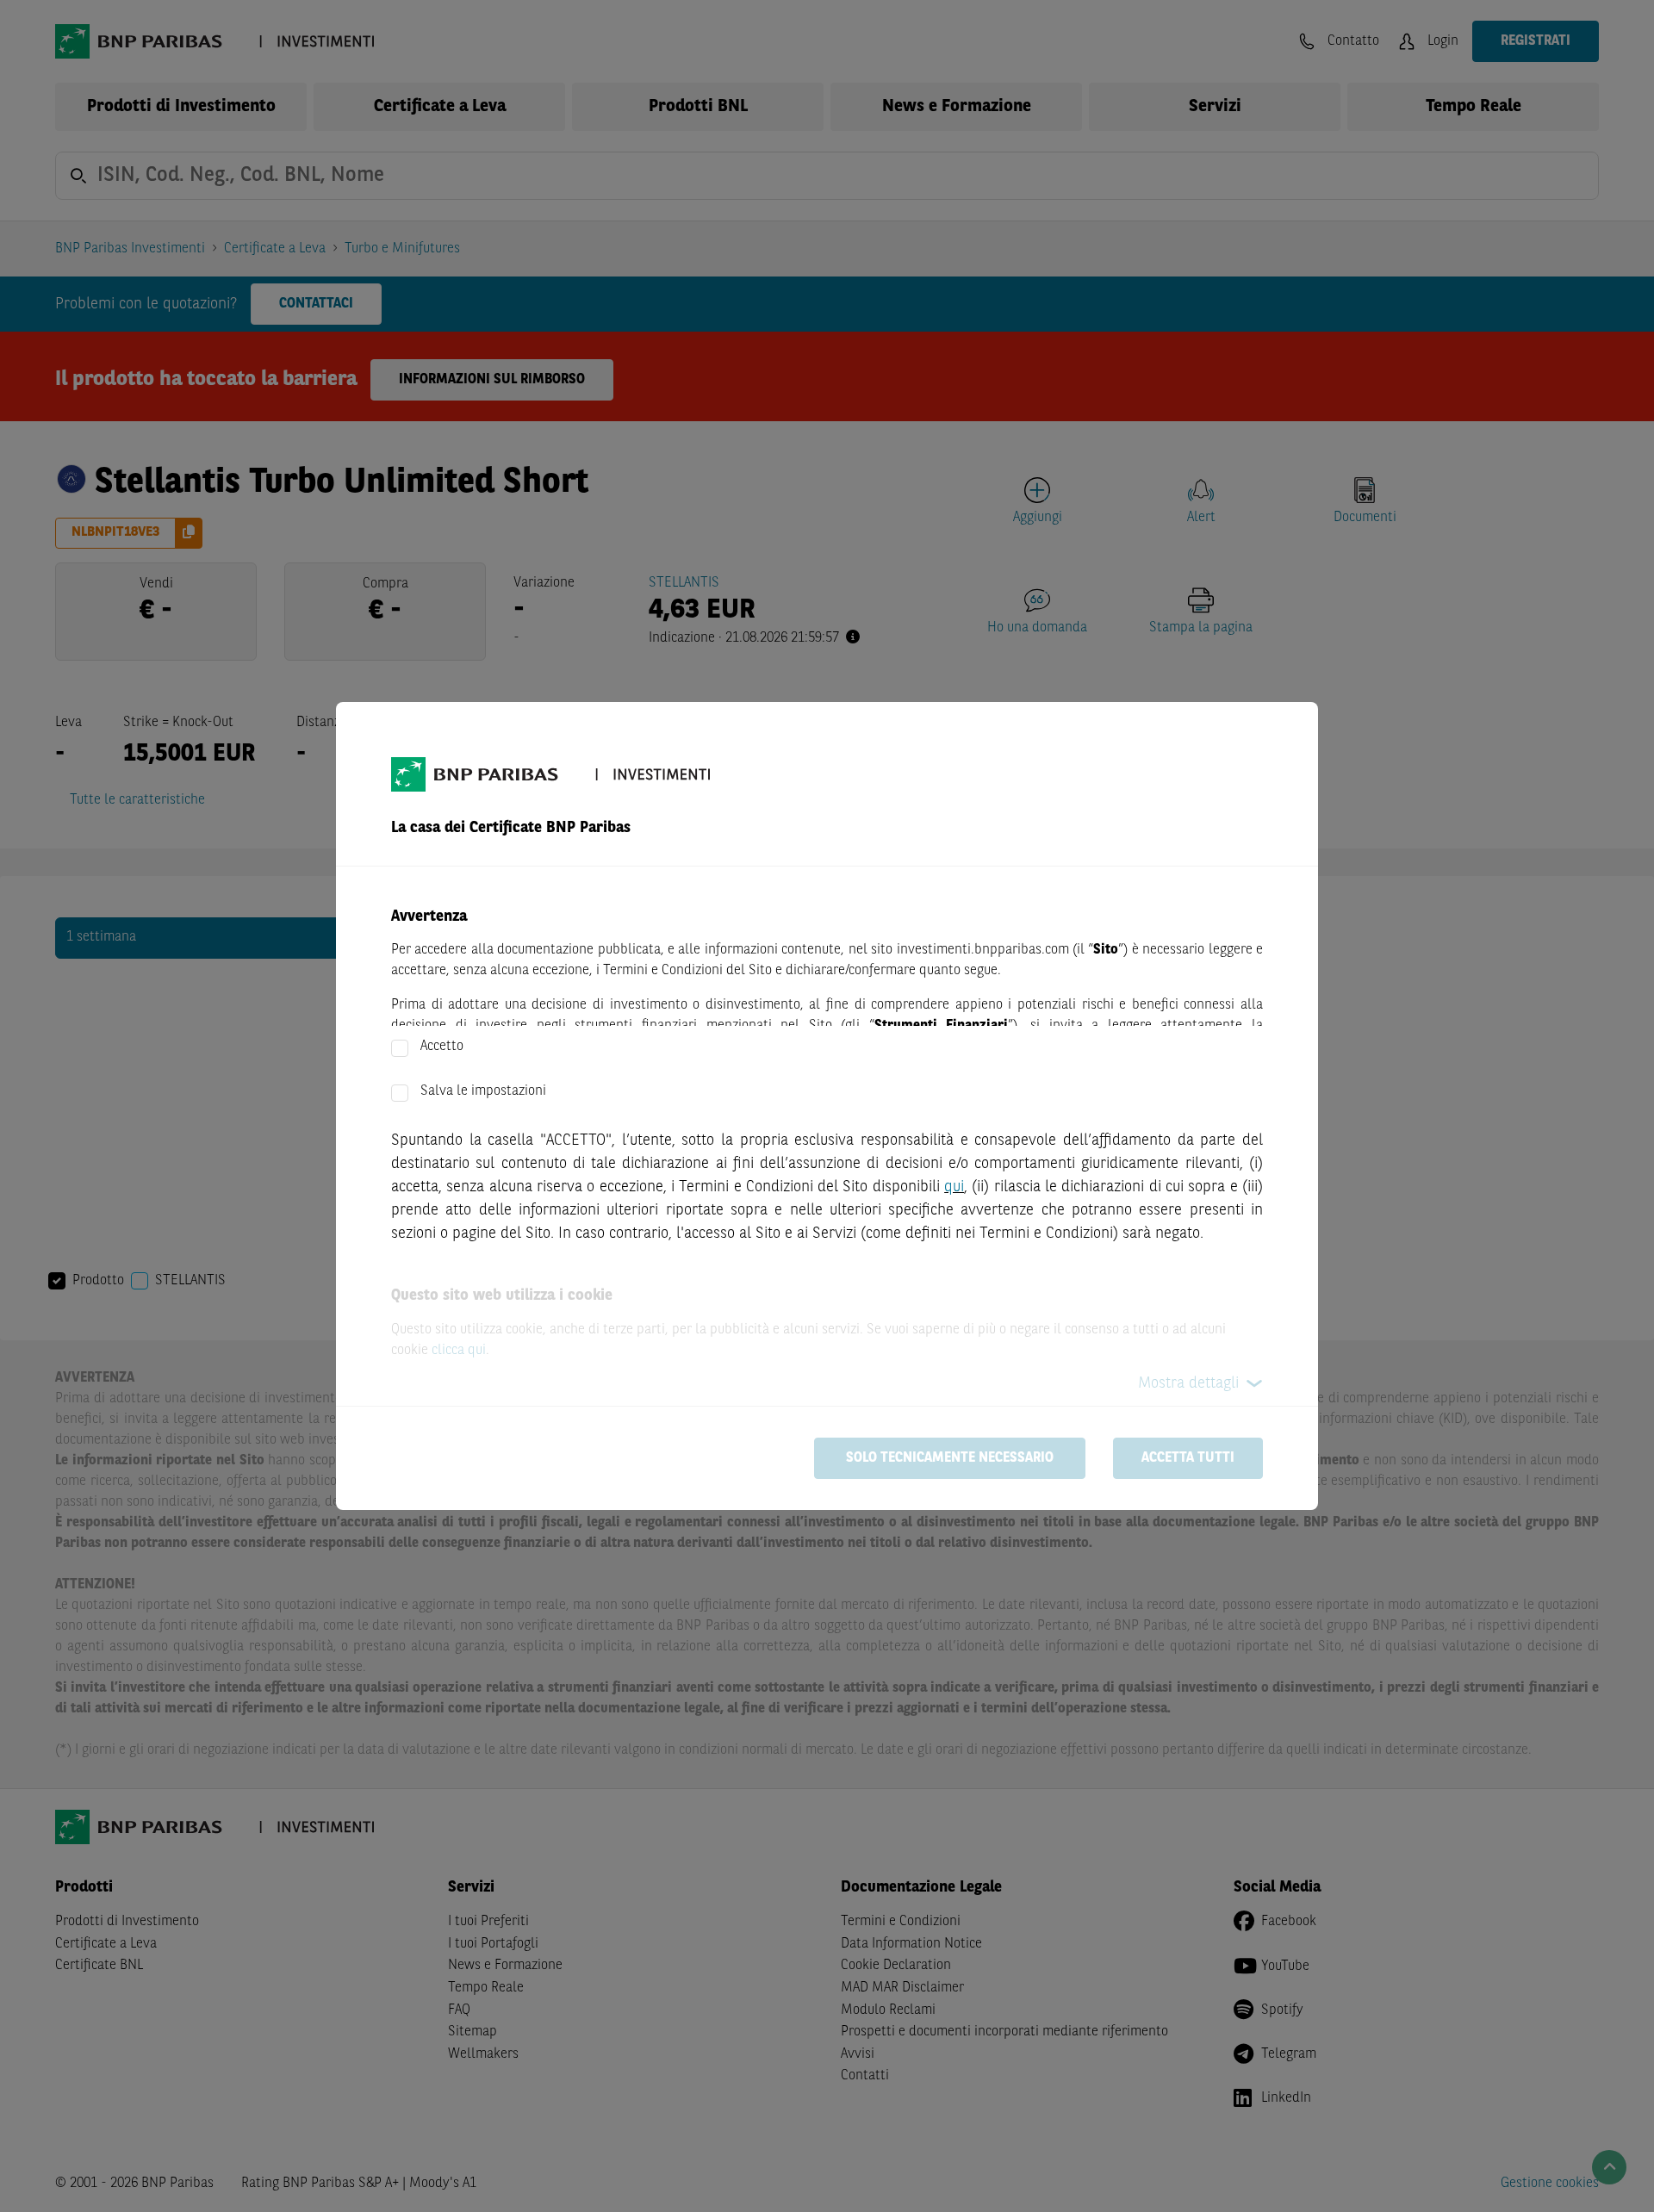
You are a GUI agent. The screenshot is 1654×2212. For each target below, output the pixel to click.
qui (954, 1187)
